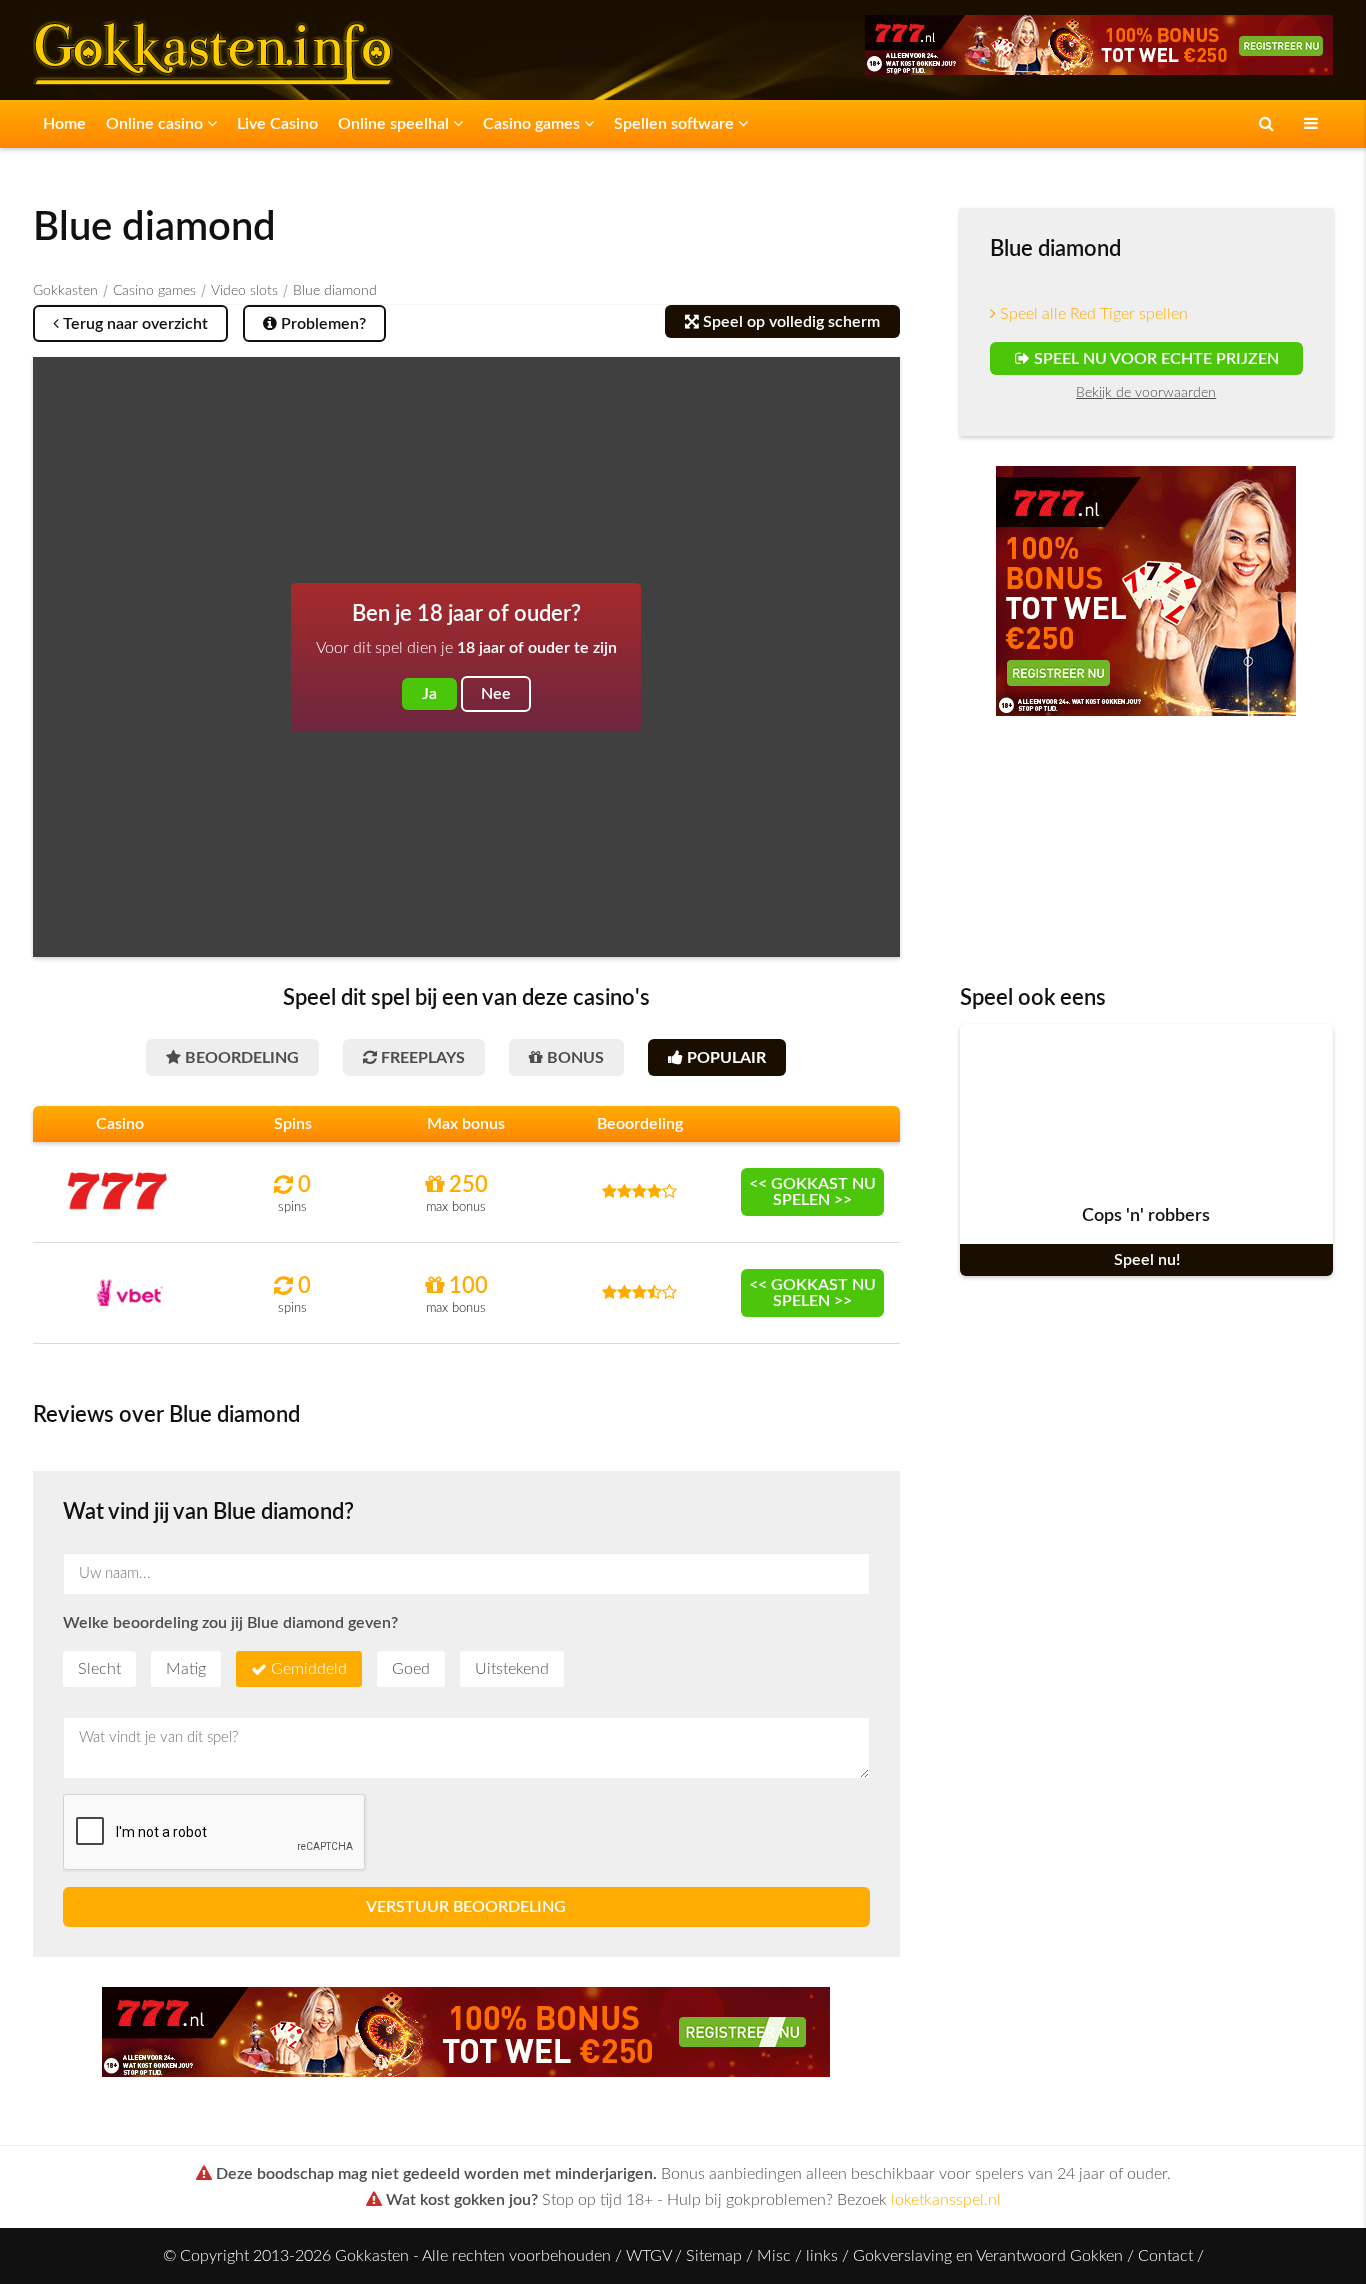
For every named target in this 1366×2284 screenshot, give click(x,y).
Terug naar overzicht (133, 324)
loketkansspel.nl (946, 2200)
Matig (186, 1669)
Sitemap (714, 2256)
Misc (774, 2256)
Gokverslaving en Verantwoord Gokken (988, 2256)
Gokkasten (65, 291)
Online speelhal (395, 124)
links (822, 2256)
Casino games (533, 124)
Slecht (99, 1669)
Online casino (156, 124)
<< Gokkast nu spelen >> (812, 1192)
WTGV (648, 2256)
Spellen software (676, 124)
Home (64, 124)
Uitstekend (512, 1669)
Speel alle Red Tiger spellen (1092, 314)
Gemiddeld (309, 1669)
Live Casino (277, 124)
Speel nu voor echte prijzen (1153, 359)
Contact (1165, 2256)
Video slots (244, 291)
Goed (411, 1669)
